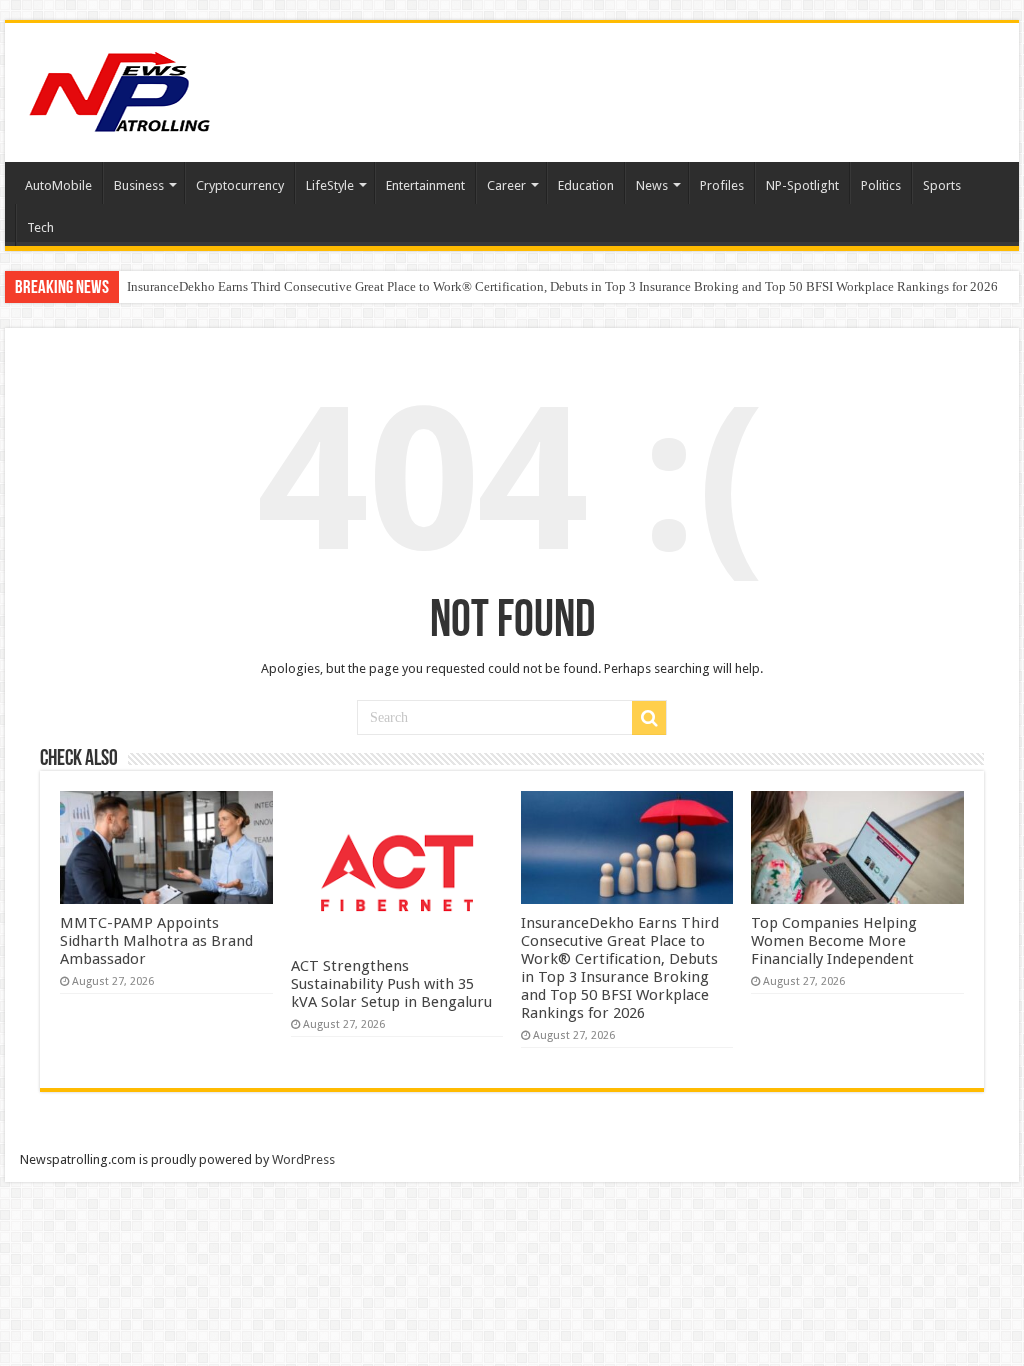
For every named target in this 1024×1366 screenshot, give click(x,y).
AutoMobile (58, 185)
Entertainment (425, 185)
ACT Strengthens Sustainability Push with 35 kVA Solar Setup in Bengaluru (391, 984)
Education (586, 185)
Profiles (722, 185)
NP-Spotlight (802, 185)
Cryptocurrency (240, 185)
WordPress (303, 1159)
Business (139, 185)
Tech (40, 227)
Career (506, 185)
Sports (942, 185)
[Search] (649, 718)
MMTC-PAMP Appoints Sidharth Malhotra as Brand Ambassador (156, 941)
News (652, 185)
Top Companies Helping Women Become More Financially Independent (834, 941)
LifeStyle (330, 185)
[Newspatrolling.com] (120, 89)
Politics (881, 185)
